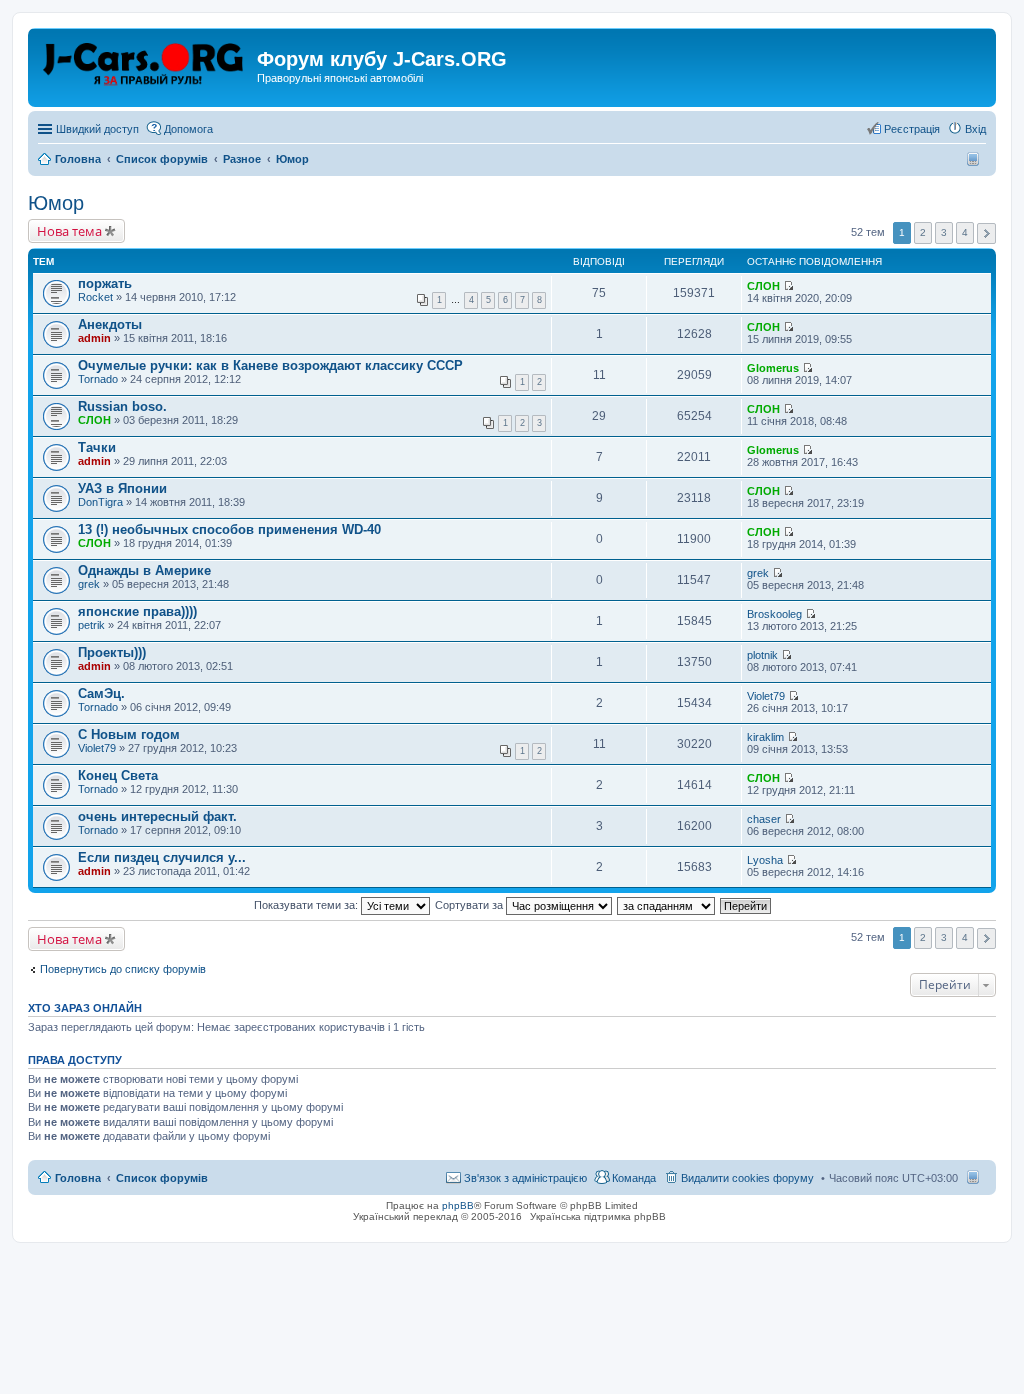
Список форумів (162, 1178)
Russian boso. (122, 406)
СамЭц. (101, 693)
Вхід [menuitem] (975, 129)
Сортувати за (470, 905)
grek (89, 584)
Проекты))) (112, 652)
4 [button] (965, 232)
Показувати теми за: (307, 905)
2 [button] (923, 232)
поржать (105, 283)
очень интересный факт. (157, 816)
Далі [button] (986, 233)
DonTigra (100, 502)
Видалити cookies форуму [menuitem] (747, 1178)
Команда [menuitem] (634, 1178)
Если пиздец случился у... (162, 857)
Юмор (56, 203)
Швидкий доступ (97, 129)
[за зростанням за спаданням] (667, 905)
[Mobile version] (975, 159)
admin (94, 338)
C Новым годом (129, 734)
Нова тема (69, 231)
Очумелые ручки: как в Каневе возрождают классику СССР (270, 365)
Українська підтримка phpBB (598, 1216)
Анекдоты (110, 324)
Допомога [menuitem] (188, 129)
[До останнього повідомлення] (788, 286)
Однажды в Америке (144, 570)
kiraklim (765, 737)
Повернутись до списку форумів (123, 969)
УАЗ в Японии (122, 488)
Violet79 (766, 696)
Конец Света (118, 775)
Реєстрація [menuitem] (912, 129)
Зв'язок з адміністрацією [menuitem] (525, 1178)
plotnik (762, 655)
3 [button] (944, 232)
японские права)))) (137, 611)
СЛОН (763, 286)
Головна (78, 1178)
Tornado (98, 379)
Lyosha (765, 860)
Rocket (95, 297)
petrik (91, 625)
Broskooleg (774, 614)
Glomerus (773, 368)
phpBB (458, 1205)
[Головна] (145, 65)
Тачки (97, 447)
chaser (764, 819)
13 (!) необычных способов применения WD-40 (229, 529)
